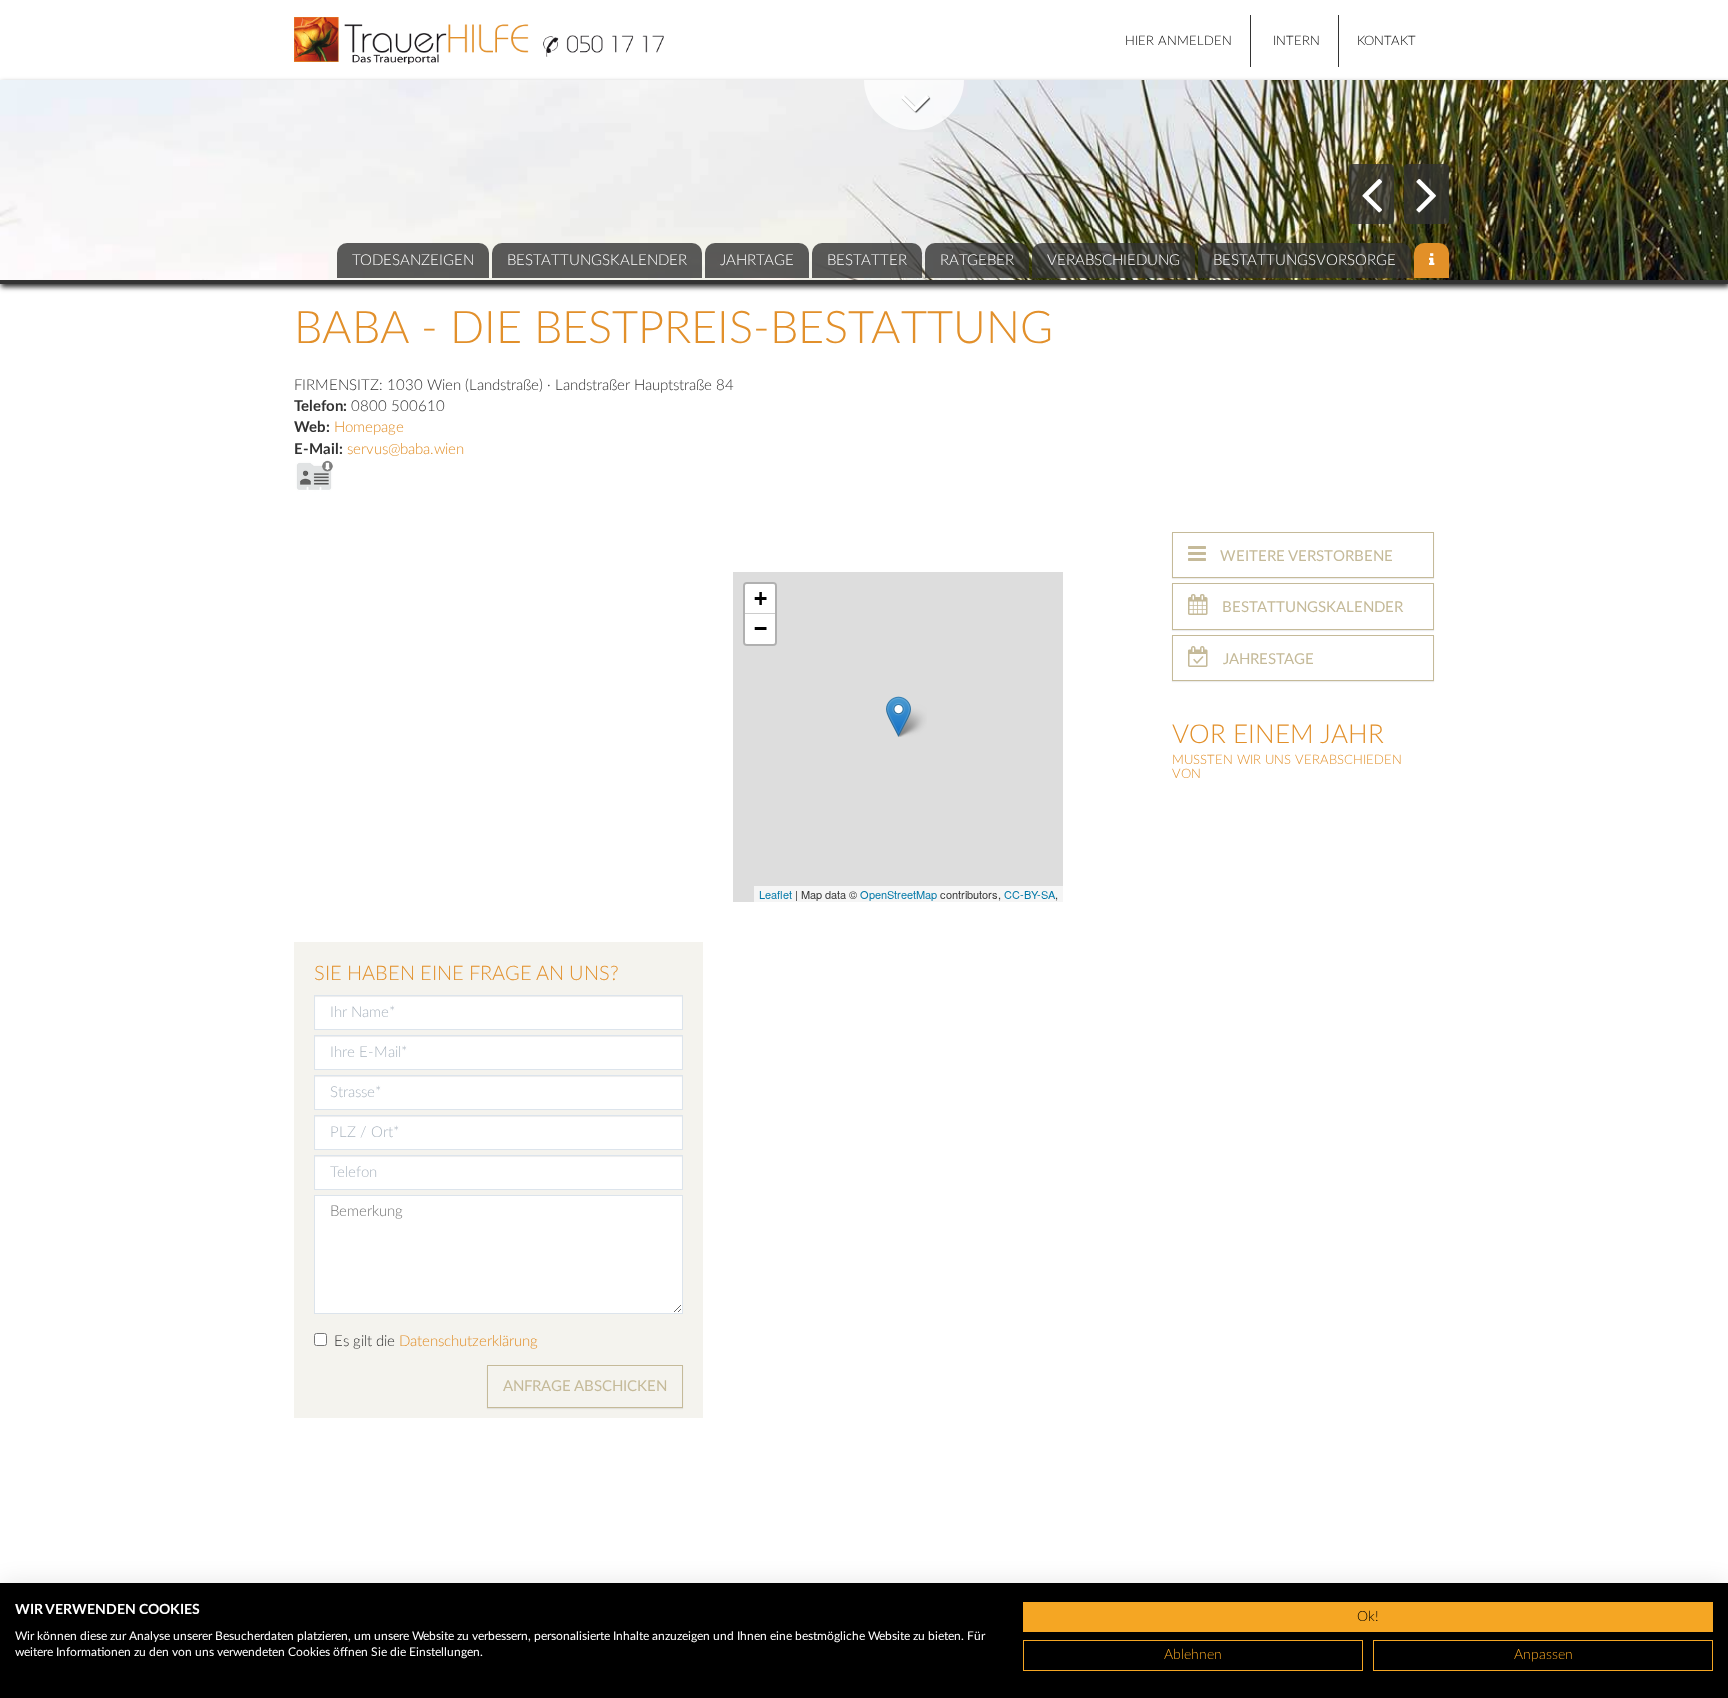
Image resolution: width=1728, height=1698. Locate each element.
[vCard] (314, 475)
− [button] (760, 628)
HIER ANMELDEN (1178, 41)
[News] (1431, 260)
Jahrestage (1266, 659)
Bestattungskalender (1310, 607)
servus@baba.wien (405, 449)
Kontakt (1386, 41)
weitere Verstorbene (1304, 556)
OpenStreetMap (898, 894)
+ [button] (760, 598)
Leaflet (775, 894)
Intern (1296, 41)
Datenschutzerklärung (468, 1341)
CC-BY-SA (1029, 894)
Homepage (369, 427)
